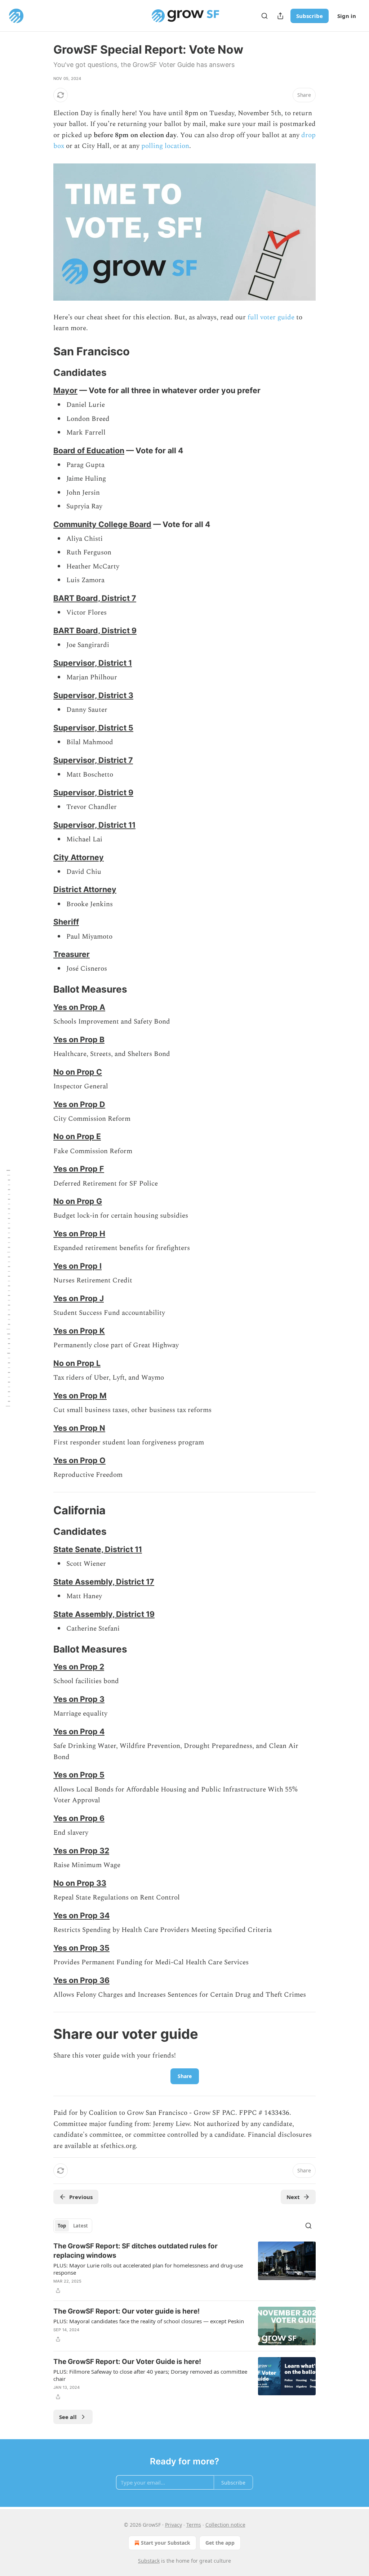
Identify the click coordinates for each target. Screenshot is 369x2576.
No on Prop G (78, 1201)
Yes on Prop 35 (81, 1948)
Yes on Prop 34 (81, 1915)
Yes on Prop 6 (79, 1818)
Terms (194, 2525)
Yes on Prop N (79, 1428)
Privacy (174, 2525)
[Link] (43, 351)
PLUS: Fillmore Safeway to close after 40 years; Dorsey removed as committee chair (150, 2375)
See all (68, 2417)
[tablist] (73, 2226)
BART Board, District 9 (95, 630)
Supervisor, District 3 (93, 695)
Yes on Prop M (80, 1395)
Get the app (220, 2543)
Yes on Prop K (79, 1331)
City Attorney (79, 857)
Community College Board (102, 524)
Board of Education (89, 450)
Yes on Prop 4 (79, 1731)
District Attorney (85, 889)
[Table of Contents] (8, 1288)
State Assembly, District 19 (104, 1614)
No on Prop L (77, 1363)
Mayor (65, 390)
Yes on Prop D (79, 1104)
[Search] (264, 16)
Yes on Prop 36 (81, 1980)
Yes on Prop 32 (81, 1851)
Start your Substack (166, 2543)
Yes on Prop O (79, 1460)
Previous (81, 2197)
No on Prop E (77, 1136)
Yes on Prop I (77, 1266)
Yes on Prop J (79, 1298)
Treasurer (72, 954)
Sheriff (66, 922)
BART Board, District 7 (95, 598)
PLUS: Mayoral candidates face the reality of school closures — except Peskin (149, 2321)
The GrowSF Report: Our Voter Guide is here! (127, 2362)
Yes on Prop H (79, 1233)
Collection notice (225, 2525)
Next (293, 2197)
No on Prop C (78, 1072)
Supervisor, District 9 (93, 792)
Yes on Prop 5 (79, 1775)
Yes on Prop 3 (79, 1699)
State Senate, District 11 (98, 1549)
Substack (149, 2561)
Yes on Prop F (79, 1169)
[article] (184, 2268)
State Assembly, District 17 (104, 1582)
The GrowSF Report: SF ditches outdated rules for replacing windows (135, 2251)
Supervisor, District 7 (93, 760)
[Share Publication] (280, 16)
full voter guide (271, 317)
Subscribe (310, 16)
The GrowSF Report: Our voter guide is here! (126, 2311)
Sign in (347, 16)
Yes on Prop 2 (79, 1667)
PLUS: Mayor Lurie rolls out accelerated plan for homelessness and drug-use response (148, 2269)
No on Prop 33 (80, 1883)
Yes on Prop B (79, 1039)
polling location (165, 146)
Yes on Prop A (79, 1007)
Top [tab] (62, 2226)
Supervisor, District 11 (94, 825)
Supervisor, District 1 (93, 663)
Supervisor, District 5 (93, 728)
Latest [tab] (81, 2226)
